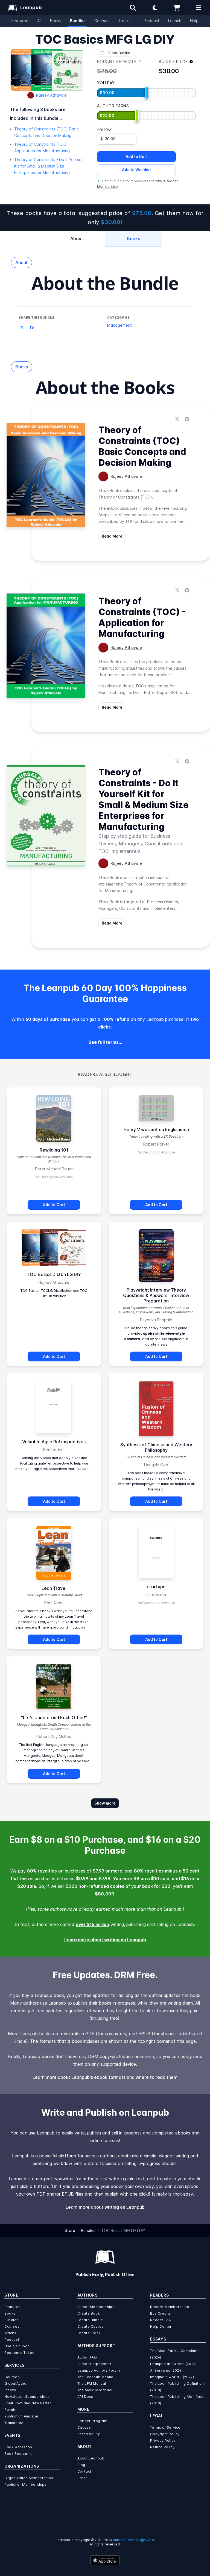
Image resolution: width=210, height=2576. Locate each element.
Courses (102, 21)
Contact (84, 2471)
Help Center (161, 2326)
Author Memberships (96, 2307)
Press (83, 2478)
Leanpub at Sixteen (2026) (173, 2364)
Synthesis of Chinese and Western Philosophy (156, 1447)
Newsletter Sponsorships (27, 2397)
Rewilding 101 (54, 1150)
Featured (20, 21)
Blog (81, 2465)
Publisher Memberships (26, 2484)
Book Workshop (18, 2447)
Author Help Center (94, 2364)
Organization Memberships (29, 2478)
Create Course (91, 2326)
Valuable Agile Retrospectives (54, 1442)
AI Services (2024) (166, 2370)
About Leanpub (91, 2458)
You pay (104, 130)
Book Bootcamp (19, 2454)
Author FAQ (87, 2357)
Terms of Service (165, 2427)
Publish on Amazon (21, 2416)
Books (56, 21)
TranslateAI (14, 2423)
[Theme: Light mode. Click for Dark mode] (155, 8)
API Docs (85, 2397)
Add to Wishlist (136, 170)
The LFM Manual (92, 2383)
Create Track (89, 2333)
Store (70, 2230)
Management (119, 325)
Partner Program (92, 2421)
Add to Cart (137, 156)
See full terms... (105, 1042)
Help (194, 21)
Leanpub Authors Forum (99, 2370)
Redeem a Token (19, 2353)
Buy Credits (161, 2313)
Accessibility (89, 2434)
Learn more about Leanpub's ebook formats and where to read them (105, 2077)
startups (156, 1587)
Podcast (152, 21)
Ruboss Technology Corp (133, 2540)
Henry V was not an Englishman (156, 1129)
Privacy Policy (163, 2441)
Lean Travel (54, 1588)
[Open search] (133, 8)
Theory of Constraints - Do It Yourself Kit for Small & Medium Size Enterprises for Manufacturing (49, 166)
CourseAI (13, 2377)
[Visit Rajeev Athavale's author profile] (103, 476)
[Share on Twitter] (22, 327)
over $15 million (92, 1924)
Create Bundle (90, 2320)
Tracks (124, 21)
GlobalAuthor (16, 2383)
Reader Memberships (170, 2307)
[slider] (147, 93)
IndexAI (11, 2390)
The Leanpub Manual (96, 2377)
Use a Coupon (17, 2346)
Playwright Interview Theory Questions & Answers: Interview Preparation (156, 1295)
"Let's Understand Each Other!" (54, 1718)
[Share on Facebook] (32, 327)
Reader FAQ (161, 2320)
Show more (105, 1803)
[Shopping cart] (177, 8)
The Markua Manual (95, 2390)
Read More (112, 536)
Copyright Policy (165, 2434)
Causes (84, 2427)
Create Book (89, 2313)
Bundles (78, 21)
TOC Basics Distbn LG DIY (54, 1274)
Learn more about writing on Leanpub (105, 1940)
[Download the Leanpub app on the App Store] (105, 2560)
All (39, 21)
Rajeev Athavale (51, 95)
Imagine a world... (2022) (172, 2377)
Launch (175, 21)
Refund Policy (162, 2447)
